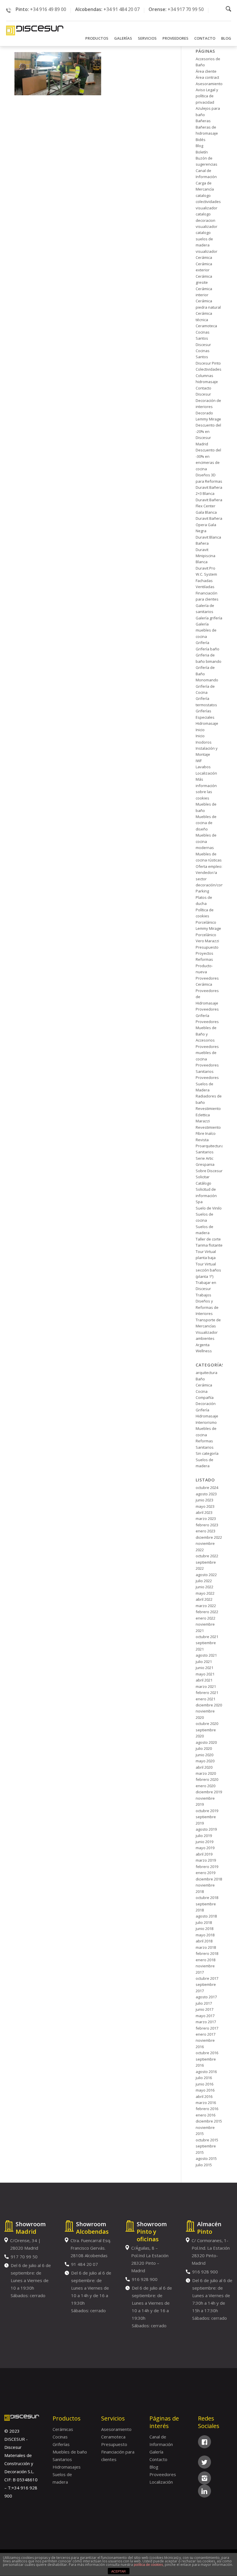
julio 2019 (204, 1836)
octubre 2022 (207, 1556)
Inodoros (204, 742)
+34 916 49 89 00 (48, 9)
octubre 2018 (207, 1898)
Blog (199, 146)
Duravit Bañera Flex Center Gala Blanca (209, 506)
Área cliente (206, 71)
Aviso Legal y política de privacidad (207, 96)
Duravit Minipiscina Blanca (205, 556)
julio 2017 (204, 2003)
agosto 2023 (206, 1494)
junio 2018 (204, 1929)
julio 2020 (204, 1748)
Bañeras (203, 121)
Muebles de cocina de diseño (206, 823)
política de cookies (148, 2565)
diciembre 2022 (209, 1537)
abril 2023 (204, 1512)
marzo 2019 (206, 1860)
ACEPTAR (118, 2571)
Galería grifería (209, 618)
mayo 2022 (205, 1593)
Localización (206, 773)
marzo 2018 (206, 1947)
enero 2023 (205, 1531)
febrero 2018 (207, 1953)
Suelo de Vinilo (209, 1208)
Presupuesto (114, 2444)
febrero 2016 (207, 2109)
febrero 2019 (207, 1867)
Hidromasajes (67, 2467)
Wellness (204, 1351)
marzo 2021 (206, 1686)
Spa (199, 1202)
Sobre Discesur (209, 1171)
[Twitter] (204, 2462)
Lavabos (203, 767)
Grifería (202, 643)
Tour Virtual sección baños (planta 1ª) (208, 1270)
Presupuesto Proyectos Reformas (207, 953)
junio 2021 (204, 1668)
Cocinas (60, 2437)
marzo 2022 (206, 1606)
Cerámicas (63, 2429)
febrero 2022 (207, 1612)
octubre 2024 (207, 1488)
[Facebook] (204, 2442)
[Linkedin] (204, 2491)
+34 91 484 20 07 (122, 9)
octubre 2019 (207, 1811)
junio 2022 (204, 1587)
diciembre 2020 (209, 1705)
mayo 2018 (205, 1935)
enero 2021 (205, 1699)
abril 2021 (204, 1680)
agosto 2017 (206, 1997)
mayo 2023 (205, 1506)
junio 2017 (204, 2009)
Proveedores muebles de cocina (207, 1053)
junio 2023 (204, 1500)
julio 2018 (204, 1922)
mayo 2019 (205, 1848)
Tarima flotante (209, 1245)
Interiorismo (206, 1422)
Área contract (207, 77)
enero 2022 (205, 1618)
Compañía (205, 1397)
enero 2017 (205, 2034)
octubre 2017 (207, 1978)
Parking (202, 891)
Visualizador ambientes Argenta (207, 1339)
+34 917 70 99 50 (186, 9)
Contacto (158, 2459)
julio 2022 (204, 1581)
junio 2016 (204, 2084)
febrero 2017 (207, 2028)
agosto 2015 (206, 2158)
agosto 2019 (206, 1829)
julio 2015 (204, 2165)
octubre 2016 (207, 2053)
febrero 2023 (207, 1525)
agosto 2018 (206, 1916)
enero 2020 (205, 1786)
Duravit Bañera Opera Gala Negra (209, 525)
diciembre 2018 (209, 1879)
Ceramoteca (206, 326)
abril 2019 (204, 1854)
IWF (199, 761)
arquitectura (207, 1373)
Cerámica (204, 257)
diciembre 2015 (209, 2121)
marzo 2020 (206, 1773)
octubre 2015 (207, 2140)
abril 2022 (204, 1599)
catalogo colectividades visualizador (208, 202)
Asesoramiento (209, 84)
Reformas (204, 1441)
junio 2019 (204, 1842)
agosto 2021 (206, 1655)
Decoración (206, 1404)
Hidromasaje (207, 723)
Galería (156, 2452)
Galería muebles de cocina (206, 630)
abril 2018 (204, 1941)
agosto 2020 (206, 1742)
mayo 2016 (205, 2090)
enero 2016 (205, 2115)
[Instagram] (204, 2478)
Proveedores (163, 2474)
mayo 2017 (205, 2016)
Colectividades (209, 369)
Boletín (202, 152)
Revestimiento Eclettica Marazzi (208, 1115)
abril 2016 (204, 2096)
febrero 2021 (207, 1693)
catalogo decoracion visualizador (207, 220)
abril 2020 (204, 1767)
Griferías (61, 2444)
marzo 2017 (206, 2022)
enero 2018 (205, 1960)
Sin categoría (207, 1453)
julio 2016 (204, 2078)
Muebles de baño (70, 2452)
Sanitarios (205, 1152)
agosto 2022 (206, 1575)
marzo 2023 (206, 1518)
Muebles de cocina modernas (206, 841)
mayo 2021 (205, 1674)
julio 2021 (204, 1662)
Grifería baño (208, 649)
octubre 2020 (207, 1724)
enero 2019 (205, 1873)
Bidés (201, 140)
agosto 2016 (206, 2072)
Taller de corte (208, 1239)
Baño (200, 1379)
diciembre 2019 (209, 1792)
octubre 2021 (207, 1637)
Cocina (202, 1391)
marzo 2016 (206, 2103)
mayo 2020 (205, 1761)
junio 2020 (204, 1755)
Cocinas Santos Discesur (203, 338)
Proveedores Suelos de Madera (207, 1084)
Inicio (200, 730)
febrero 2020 (207, 1779)
